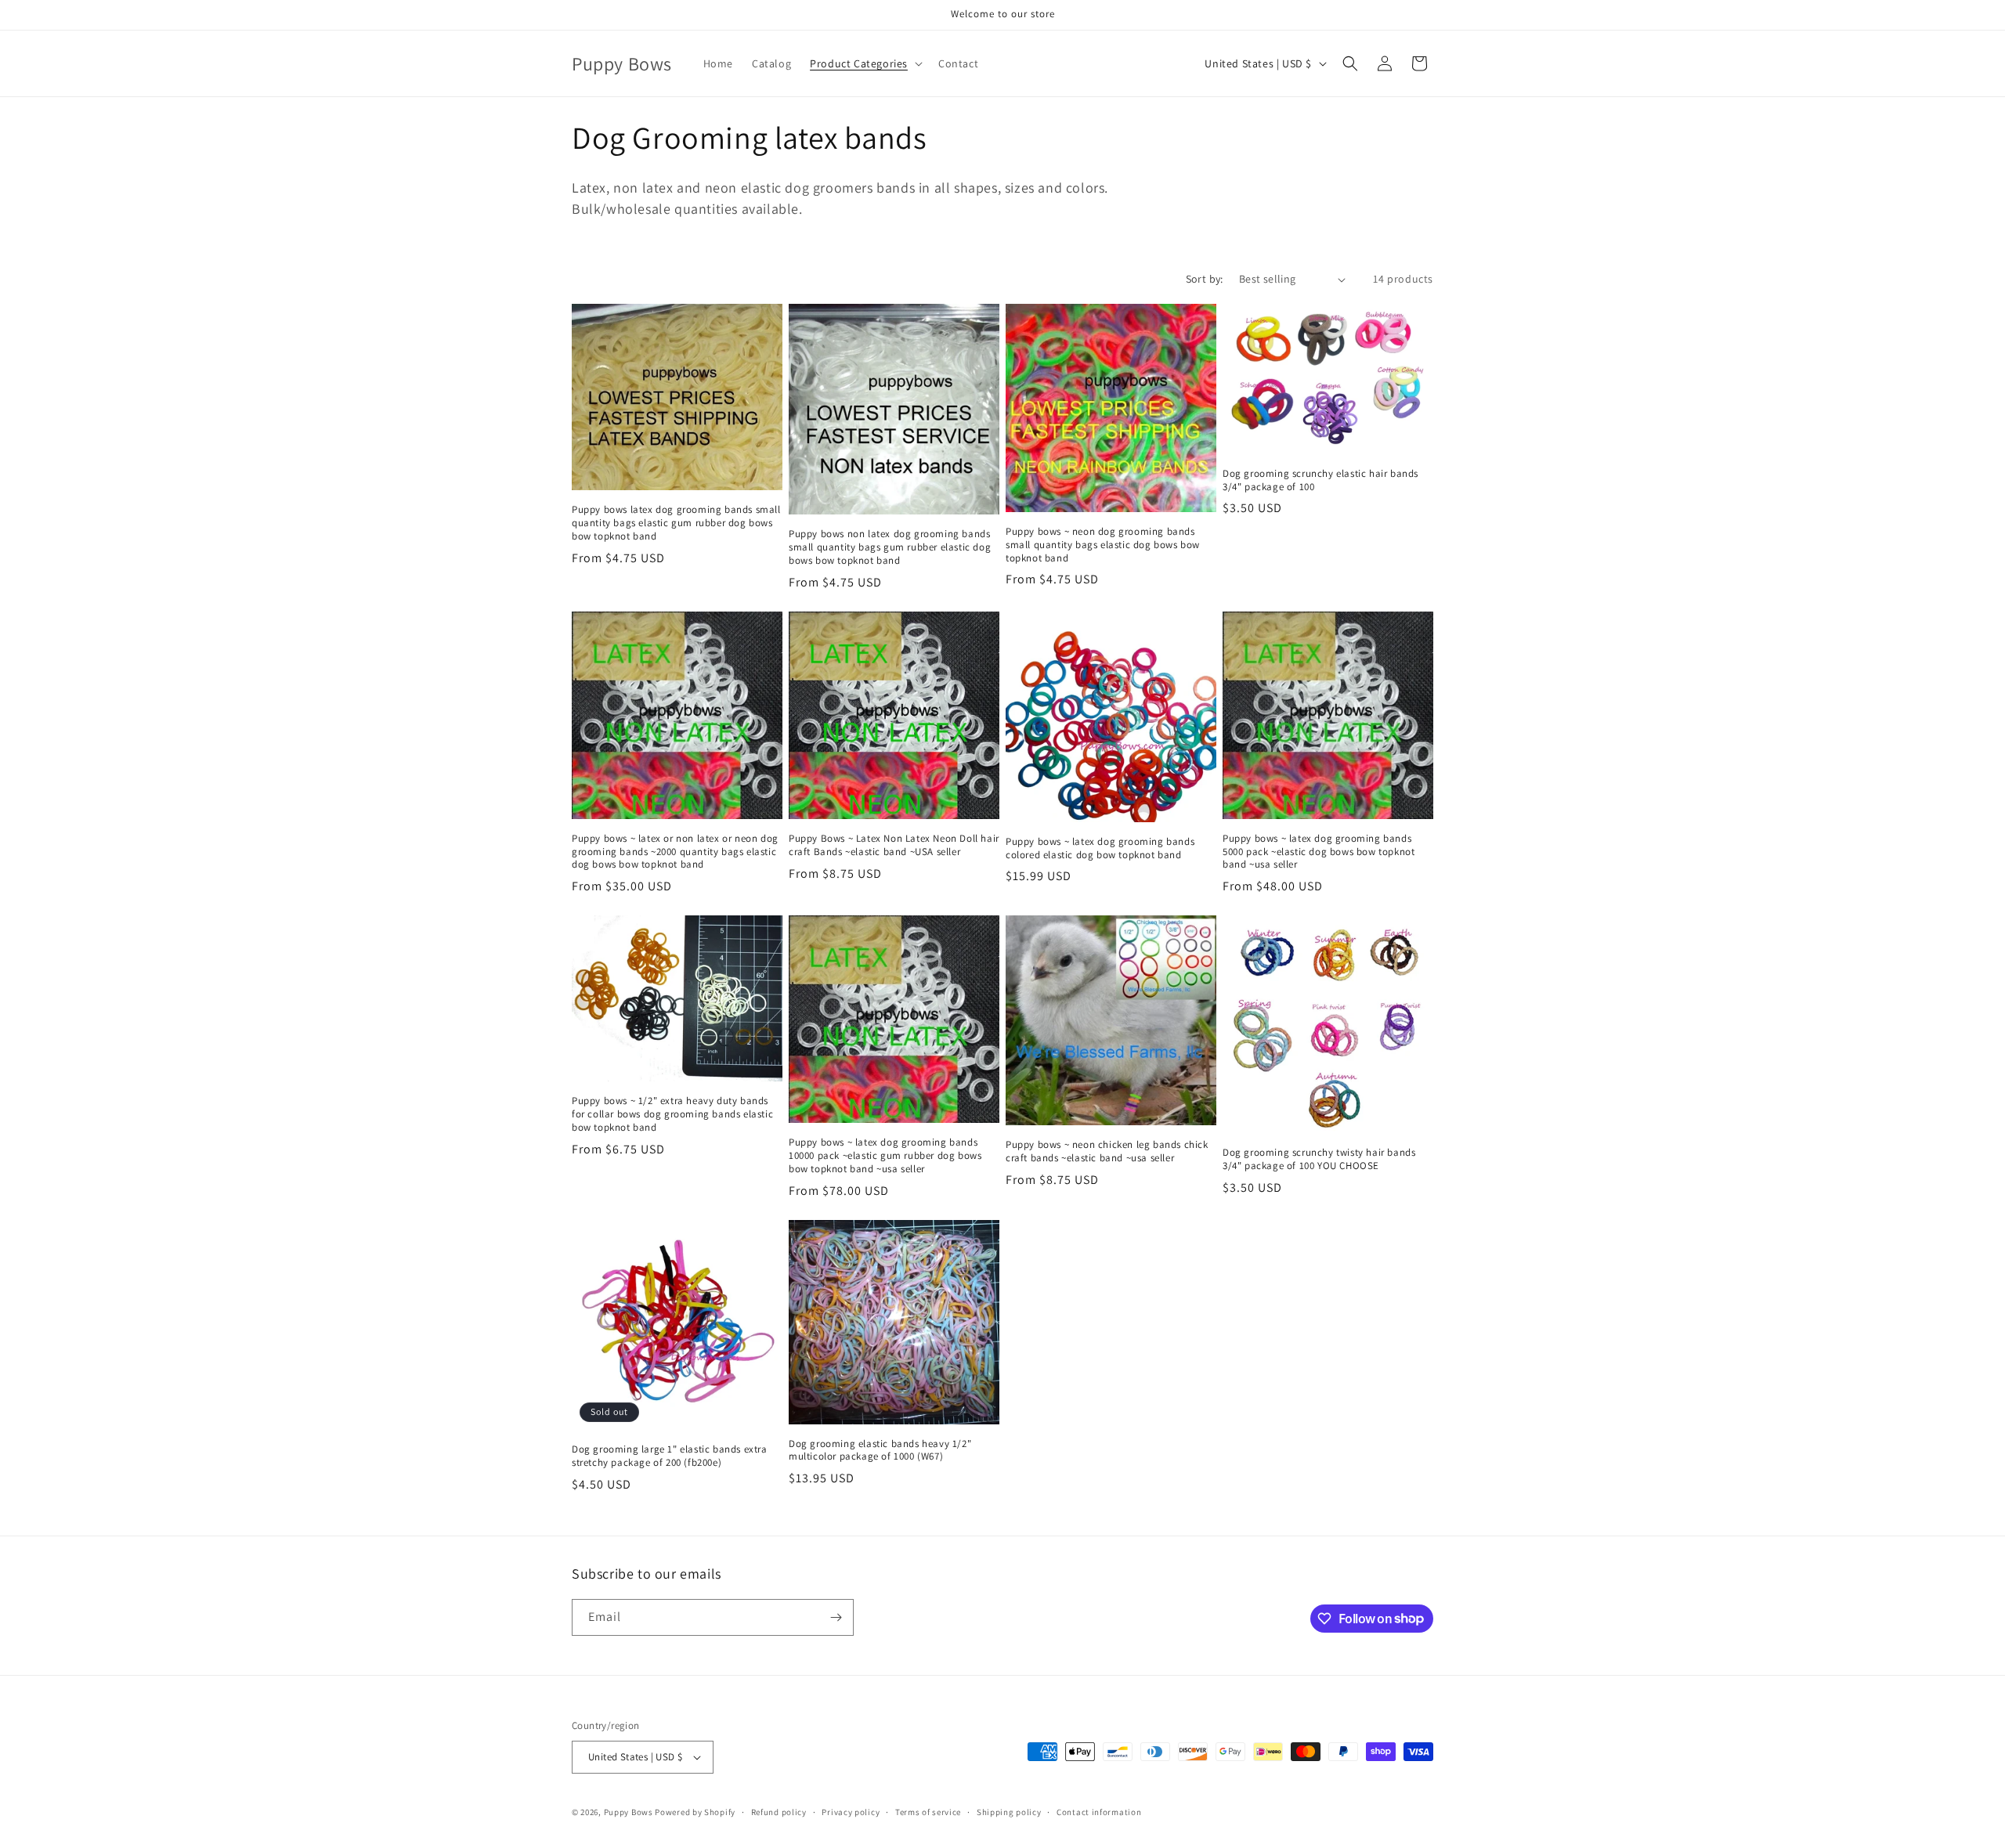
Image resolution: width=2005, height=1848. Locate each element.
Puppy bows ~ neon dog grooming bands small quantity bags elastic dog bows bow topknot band (1103, 545)
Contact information (1099, 1812)
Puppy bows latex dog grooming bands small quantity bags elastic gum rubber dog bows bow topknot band (676, 523)
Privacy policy (851, 1812)
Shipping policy (1009, 1812)
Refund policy (779, 1812)
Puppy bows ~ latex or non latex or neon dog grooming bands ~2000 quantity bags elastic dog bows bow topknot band (675, 852)
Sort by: (1205, 279)
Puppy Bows (629, 1812)
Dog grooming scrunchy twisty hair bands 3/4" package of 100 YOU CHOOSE (1319, 1159)
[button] (865, 63)
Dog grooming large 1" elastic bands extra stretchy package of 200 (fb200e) (670, 1456)
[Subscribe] (836, 1617)
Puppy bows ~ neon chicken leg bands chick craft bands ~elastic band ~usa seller (1107, 1151)
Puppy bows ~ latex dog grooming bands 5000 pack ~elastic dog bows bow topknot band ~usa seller (1319, 852)
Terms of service (928, 1812)
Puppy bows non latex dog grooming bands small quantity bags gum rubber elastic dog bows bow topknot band (890, 547)
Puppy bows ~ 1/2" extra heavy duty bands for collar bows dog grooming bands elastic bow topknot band (672, 1114)
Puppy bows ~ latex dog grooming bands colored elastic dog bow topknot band (1100, 848)
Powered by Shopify (695, 1812)
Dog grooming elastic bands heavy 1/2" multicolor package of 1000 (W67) (880, 1451)
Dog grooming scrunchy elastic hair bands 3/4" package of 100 (1320, 480)
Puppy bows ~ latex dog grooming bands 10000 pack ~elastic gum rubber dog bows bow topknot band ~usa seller (885, 1156)
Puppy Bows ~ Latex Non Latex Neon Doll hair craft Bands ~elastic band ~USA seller (894, 845)
